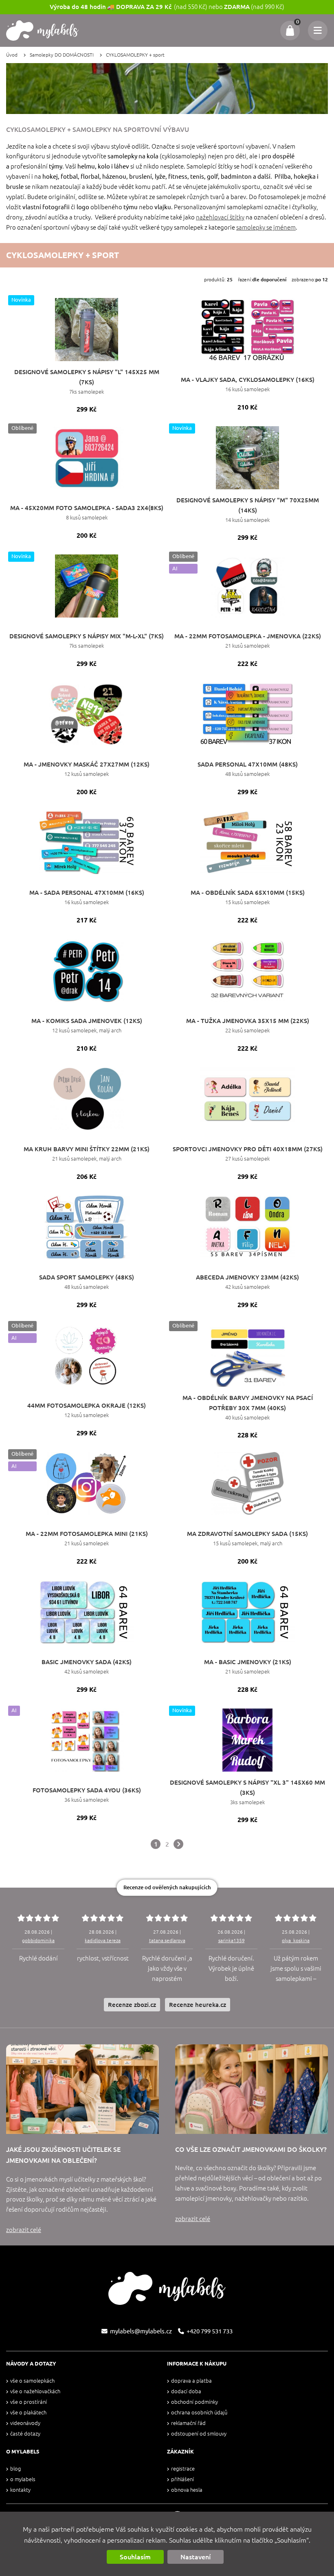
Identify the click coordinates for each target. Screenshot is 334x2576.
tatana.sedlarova (167, 1940)
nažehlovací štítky (220, 217)
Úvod (12, 55)
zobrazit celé (24, 2230)
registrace (183, 2469)
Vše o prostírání (29, 2402)
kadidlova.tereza (103, 1940)
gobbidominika (38, 1940)
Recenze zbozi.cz (132, 2005)
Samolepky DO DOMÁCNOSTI (62, 55)
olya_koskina (296, 1940)
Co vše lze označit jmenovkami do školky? (251, 2149)
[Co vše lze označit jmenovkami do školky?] (252, 2089)
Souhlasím (135, 2557)
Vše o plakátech (28, 2413)
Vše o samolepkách (32, 2381)
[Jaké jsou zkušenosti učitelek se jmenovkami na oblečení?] (82, 2089)
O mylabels (23, 2479)
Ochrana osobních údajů (199, 2413)
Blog (15, 2469)
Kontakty (20, 2490)
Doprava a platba (191, 2381)
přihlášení (182, 2479)
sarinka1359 (232, 1940)
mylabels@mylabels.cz (141, 2331)
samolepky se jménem (266, 227)
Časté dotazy (25, 2434)
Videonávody (25, 2423)
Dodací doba (186, 2391)
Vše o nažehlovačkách (35, 2391)
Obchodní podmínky (194, 2402)
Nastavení (196, 2557)
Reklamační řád (188, 2423)
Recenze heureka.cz (198, 2005)
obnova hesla (187, 2490)
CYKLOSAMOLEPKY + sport (135, 55)
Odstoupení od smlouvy (199, 2434)
